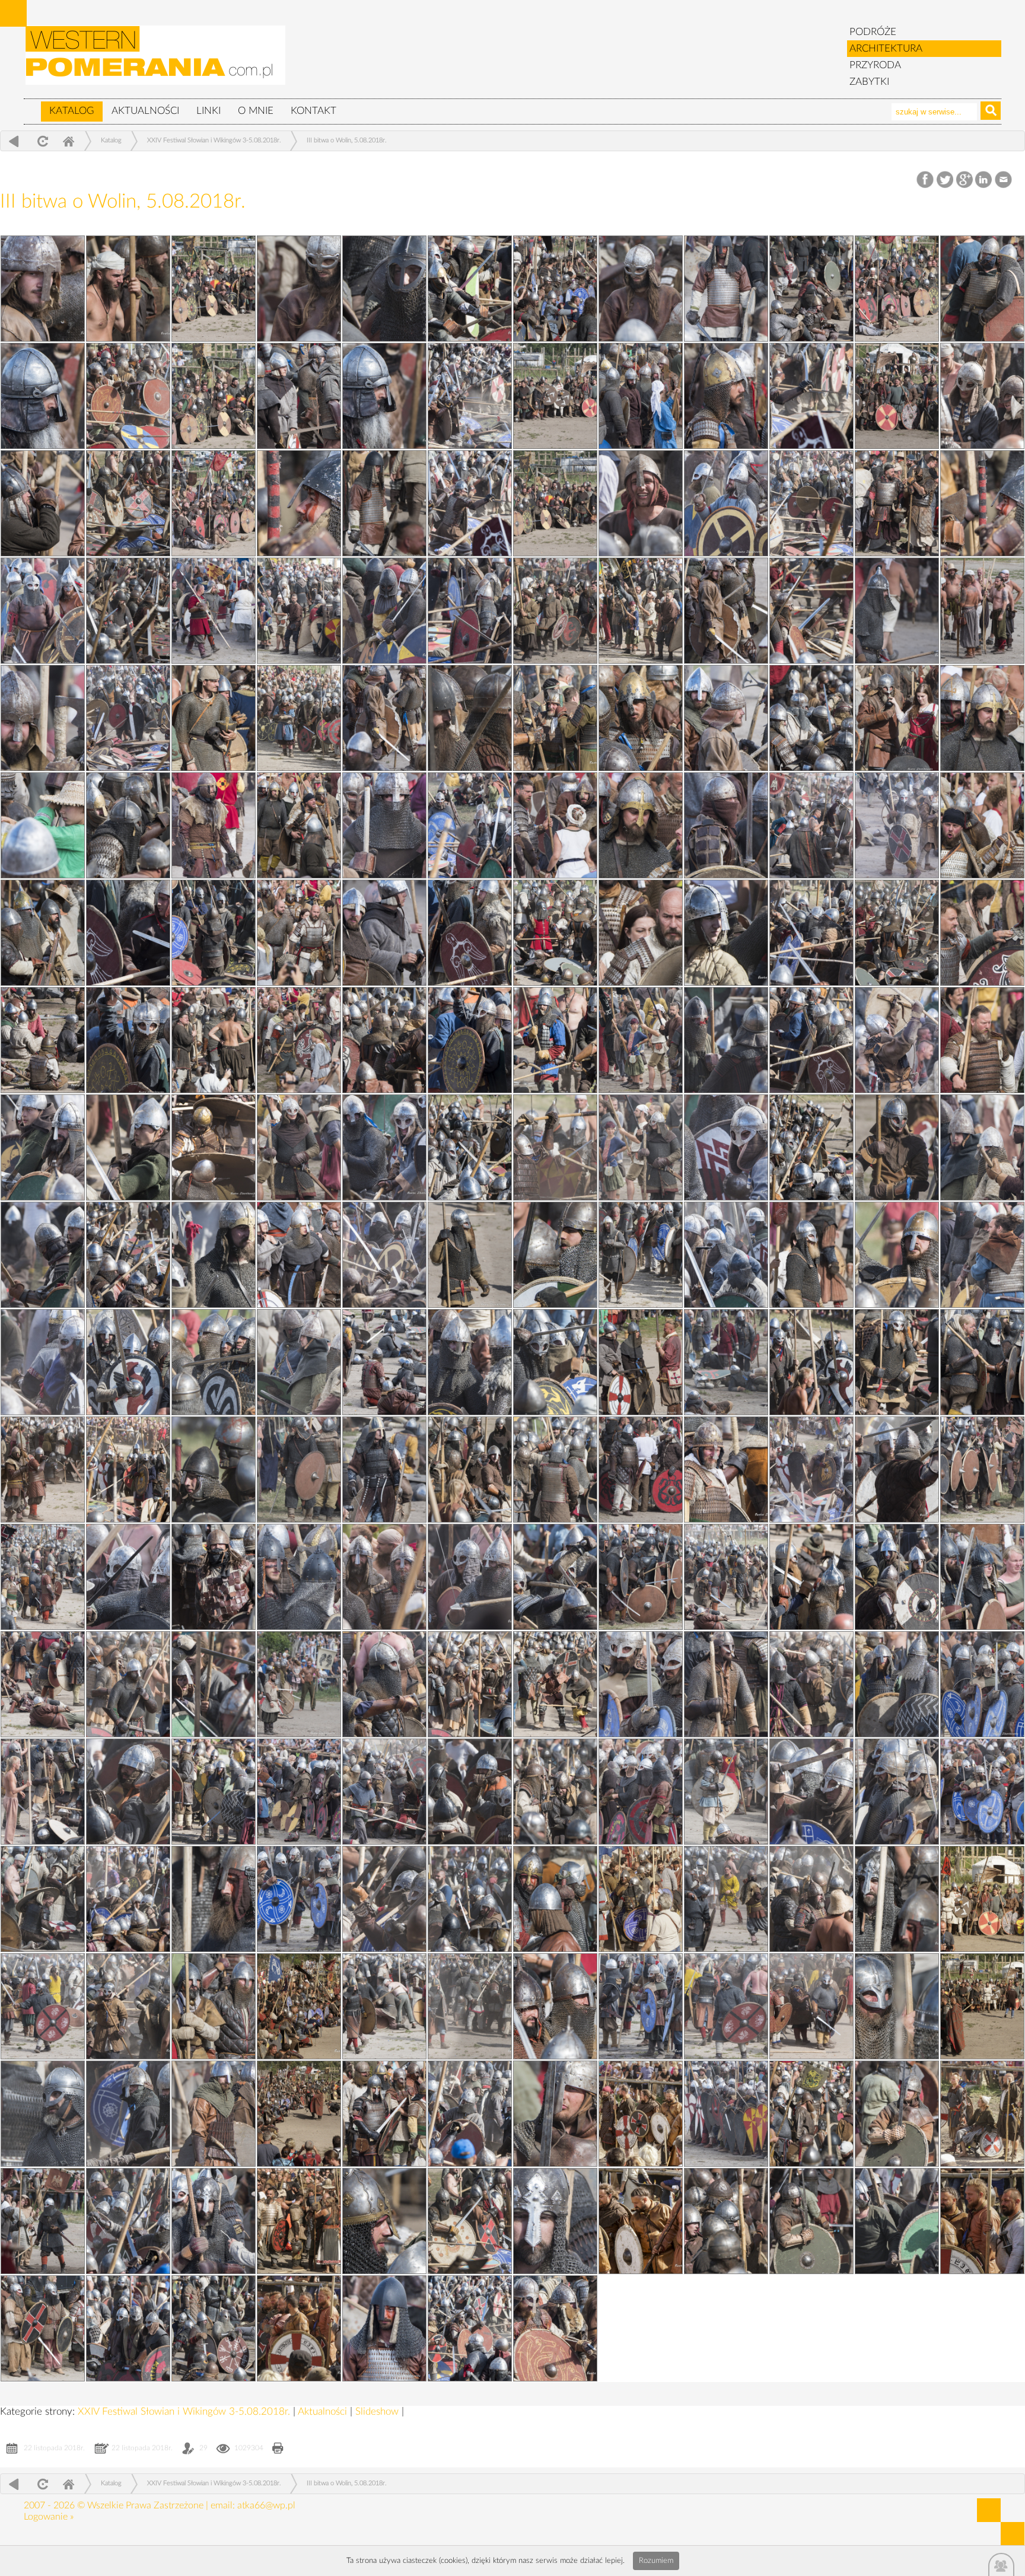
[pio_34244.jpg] (811, 1899)
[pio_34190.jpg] (726, 1684)
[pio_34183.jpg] (43, 2006)
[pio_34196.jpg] (726, 1470)
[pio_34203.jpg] (384, 1255)
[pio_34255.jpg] (128, 1577)
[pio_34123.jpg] (641, 2114)
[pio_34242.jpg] (470, 2006)
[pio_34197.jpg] (384, 1470)
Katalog (72, 111)
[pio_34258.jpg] (128, 1470)
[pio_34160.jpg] (299, 825)
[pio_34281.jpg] (470, 611)
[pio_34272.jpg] (470, 933)
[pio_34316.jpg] (897, 1470)
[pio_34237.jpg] (128, 2221)
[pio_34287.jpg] (811, 396)
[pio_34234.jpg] (128, 2328)
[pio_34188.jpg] (384, 1792)
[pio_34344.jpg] (897, 503)
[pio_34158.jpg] (982, 825)
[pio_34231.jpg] (384, 289)
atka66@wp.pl (266, 2505)
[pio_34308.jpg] (555, 1792)
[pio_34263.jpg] (470, 1255)
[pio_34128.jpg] (982, 1899)
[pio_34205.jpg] (726, 1147)
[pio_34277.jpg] (811, 718)
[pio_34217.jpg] (726, 718)
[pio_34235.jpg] (726, 2221)
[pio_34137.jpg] (982, 1577)
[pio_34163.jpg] (299, 718)
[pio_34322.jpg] (897, 1255)
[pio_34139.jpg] (299, 1577)
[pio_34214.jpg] (726, 825)
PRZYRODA (875, 65)
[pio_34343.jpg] (214, 611)
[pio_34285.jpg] (128, 503)
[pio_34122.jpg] (982, 2114)
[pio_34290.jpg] (811, 289)
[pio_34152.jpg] (982, 1040)
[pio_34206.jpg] (384, 1147)
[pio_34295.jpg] (811, 2221)
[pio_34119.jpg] (982, 2221)
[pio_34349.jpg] (214, 396)
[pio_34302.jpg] (555, 2006)
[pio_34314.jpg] (555, 1577)
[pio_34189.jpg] (43, 1792)
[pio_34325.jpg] (214, 1255)
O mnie (256, 111)
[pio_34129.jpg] (641, 1899)
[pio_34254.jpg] (470, 1577)
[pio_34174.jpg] (641, 289)
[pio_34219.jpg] (43, 718)
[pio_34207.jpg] (43, 1147)
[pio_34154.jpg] (299, 1040)
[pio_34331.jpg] (214, 1040)
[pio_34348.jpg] (555, 396)
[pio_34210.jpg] (43, 1040)
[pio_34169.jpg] (299, 503)
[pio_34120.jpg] (641, 2221)
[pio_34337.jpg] (214, 825)
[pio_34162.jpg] (641, 718)
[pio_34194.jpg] (384, 1577)
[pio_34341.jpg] (897, 611)
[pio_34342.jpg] (555, 611)
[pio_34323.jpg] (555, 1255)
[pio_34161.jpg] (982, 718)
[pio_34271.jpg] (811, 933)
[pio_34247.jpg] (811, 1792)
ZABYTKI (869, 82)
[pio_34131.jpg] (982, 1792)
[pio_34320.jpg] (555, 1362)
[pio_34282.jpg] (128, 611)
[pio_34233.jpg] (384, 2328)
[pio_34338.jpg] (897, 718)
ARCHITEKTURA (886, 48)
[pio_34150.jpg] (641, 1147)
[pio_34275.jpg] (470, 825)
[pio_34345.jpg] (555, 503)
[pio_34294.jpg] (214, 2328)
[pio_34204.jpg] (43, 1255)
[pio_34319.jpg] (897, 1362)
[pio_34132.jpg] (641, 1792)
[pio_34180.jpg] (43, 2114)
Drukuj (278, 2449)
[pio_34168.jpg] (641, 503)
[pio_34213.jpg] (43, 933)
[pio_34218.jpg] (384, 718)
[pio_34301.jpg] (897, 2006)
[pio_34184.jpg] (726, 1899)
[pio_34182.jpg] (384, 2006)
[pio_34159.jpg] (641, 825)
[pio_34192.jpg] (43, 1684)
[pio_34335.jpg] (897, 825)
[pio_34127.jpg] (299, 2006)
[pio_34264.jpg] (128, 1255)
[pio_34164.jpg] (982, 611)
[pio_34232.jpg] (128, 289)
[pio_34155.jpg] (982, 933)
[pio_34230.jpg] (726, 289)
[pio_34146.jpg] (982, 1255)
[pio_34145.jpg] (299, 1362)
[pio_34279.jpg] (128, 718)
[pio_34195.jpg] (43, 1577)
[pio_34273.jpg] (128, 933)
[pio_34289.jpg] (128, 396)
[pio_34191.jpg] (384, 1684)
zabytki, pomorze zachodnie (156, 61)
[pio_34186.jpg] (43, 1899)
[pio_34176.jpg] (43, 2328)
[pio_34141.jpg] (641, 1470)
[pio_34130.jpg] (299, 1899)
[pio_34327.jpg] (555, 1147)
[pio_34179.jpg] (384, 2114)
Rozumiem (656, 2561)
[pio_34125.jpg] (982, 2006)
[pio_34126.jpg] (641, 2006)
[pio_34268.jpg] (811, 1040)
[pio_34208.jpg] (726, 1040)
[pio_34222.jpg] (384, 611)
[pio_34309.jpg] (214, 1792)
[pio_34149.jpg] (982, 1147)
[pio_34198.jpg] (43, 1470)
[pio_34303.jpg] (214, 2006)
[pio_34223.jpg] (43, 611)
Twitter (945, 180)
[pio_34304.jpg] (897, 1899)
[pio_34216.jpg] (43, 825)
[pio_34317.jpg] (555, 1470)
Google (965, 180)
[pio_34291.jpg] (470, 289)
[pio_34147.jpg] (641, 1255)
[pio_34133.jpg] (299, 1792)
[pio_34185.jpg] (384, 1899)
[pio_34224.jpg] (726, 503)
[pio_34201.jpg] (43, 1362)
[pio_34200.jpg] (384, 1362)
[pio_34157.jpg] (299, 933)
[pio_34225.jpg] (384, 503)
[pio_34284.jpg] (470, 503)
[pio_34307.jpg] (897, 1792)
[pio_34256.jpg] (811, 1470)
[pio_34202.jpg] (726, 1255)
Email (1004, 180)
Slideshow (378, 2411)
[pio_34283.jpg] (811, 503)
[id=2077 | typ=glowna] (32, 106)
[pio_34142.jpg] (299, 1470)
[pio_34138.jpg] (641, 1577)
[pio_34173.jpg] (982, 289)
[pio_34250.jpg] (811, 1684)
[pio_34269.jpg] (470, 1040)
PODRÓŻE (873, 32)
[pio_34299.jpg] (555, 2114)
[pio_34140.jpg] (982, 1470)
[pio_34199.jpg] (726, 1362)
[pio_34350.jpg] (897, 289)
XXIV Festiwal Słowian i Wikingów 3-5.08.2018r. (214, 140)
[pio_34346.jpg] (214, 503)
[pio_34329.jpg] (897, 1040)
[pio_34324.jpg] (897, 2221)
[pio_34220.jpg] (726, 611)
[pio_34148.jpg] (299, 1255)
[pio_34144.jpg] (641, 1362)
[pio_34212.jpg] (384, 933)
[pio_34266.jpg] (470, 1147)
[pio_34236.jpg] (384, 2221)
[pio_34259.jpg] (811, 1362)
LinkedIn (984, 180)
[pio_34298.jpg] (897, 2114)
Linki (208, 111)
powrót (14, 141)
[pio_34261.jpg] (128, 1362)
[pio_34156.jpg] (641, 933)
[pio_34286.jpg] (470, 2221)
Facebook (926, 180)
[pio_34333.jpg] (555, 933)
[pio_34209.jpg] (384, 1040)
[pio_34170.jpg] (982, 396)
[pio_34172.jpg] (299, 396)
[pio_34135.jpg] (641, 1684)
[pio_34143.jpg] (982, 1362)
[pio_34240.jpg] (128, 2114)
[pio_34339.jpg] (555, 718)
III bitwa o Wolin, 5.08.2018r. (347, 140)
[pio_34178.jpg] (726, 2114)
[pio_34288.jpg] (470, 396)
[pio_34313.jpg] (897, 1577)
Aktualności (145, 111)
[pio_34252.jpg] (128, 1684)
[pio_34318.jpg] (214, 1470)
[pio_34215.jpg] (384, 825)
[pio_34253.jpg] (811, 1577)
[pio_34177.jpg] (43, 2221)
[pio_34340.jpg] (214, 718)
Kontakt (313, 111)
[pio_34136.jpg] (299, 1684)
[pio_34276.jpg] (128, 825)
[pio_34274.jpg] (811, 825)
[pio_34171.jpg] (641, 396)
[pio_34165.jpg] (641, 611)
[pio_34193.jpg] (726, 1577)
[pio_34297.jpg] (214, 2221)
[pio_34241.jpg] (811, 2006)
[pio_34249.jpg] (128, 1792)
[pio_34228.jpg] (384, 396)
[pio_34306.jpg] (214, 1899)
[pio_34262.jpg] (811, 1255)
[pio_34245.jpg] (470, 1899)
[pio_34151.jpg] (299, 1147)
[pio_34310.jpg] (897, 1684)
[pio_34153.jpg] (641, 1040)
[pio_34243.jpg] (128, 2006)
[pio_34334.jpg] (214, 933)
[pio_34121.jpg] (299, 2221)
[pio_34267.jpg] (128, 1147)
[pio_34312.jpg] (214, 1684)
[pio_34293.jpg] (555, 2328)
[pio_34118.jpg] (299, 2328)
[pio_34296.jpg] (555, 2221)
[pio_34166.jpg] (299, 611)
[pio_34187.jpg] (726, 1792)
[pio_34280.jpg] (811, 611)
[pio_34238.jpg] (811, 2114)
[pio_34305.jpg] (555, 1899)
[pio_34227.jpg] (726, 396)
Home (68, 141)
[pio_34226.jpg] (43, 503)
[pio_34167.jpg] (982, 503)
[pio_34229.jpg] (43, 396)
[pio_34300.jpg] (214, 2114)
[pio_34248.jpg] (470, 1792)
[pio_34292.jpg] (470, 2328)
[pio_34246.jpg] (128, 1899)
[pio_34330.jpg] (555, 1040)
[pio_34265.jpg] (811, 1147)
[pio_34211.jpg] (726, 933)
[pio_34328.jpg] (214, 1147)
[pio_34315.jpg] (214, 1577)
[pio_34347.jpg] (897, 396)
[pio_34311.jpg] (555, 1684)
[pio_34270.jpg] (128, 1040)
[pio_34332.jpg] (897, 933)
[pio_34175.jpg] (299, 289)
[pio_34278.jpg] (470, 718)
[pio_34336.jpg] (555, 825)
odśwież (41, 141)
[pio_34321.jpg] (214, 1362)
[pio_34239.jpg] (470, 2114)
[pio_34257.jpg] (470, 1470)
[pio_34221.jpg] (43, 289)
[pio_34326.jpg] (897, 1147)
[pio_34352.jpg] (214, 289)
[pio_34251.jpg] (470, 1684)
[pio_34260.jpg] (470, 1362)
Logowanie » (49, 2517)
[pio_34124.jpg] (299, 2114)
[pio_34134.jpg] (982, 1684)
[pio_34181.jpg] (726, 2006)
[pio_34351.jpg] (555, 289)
